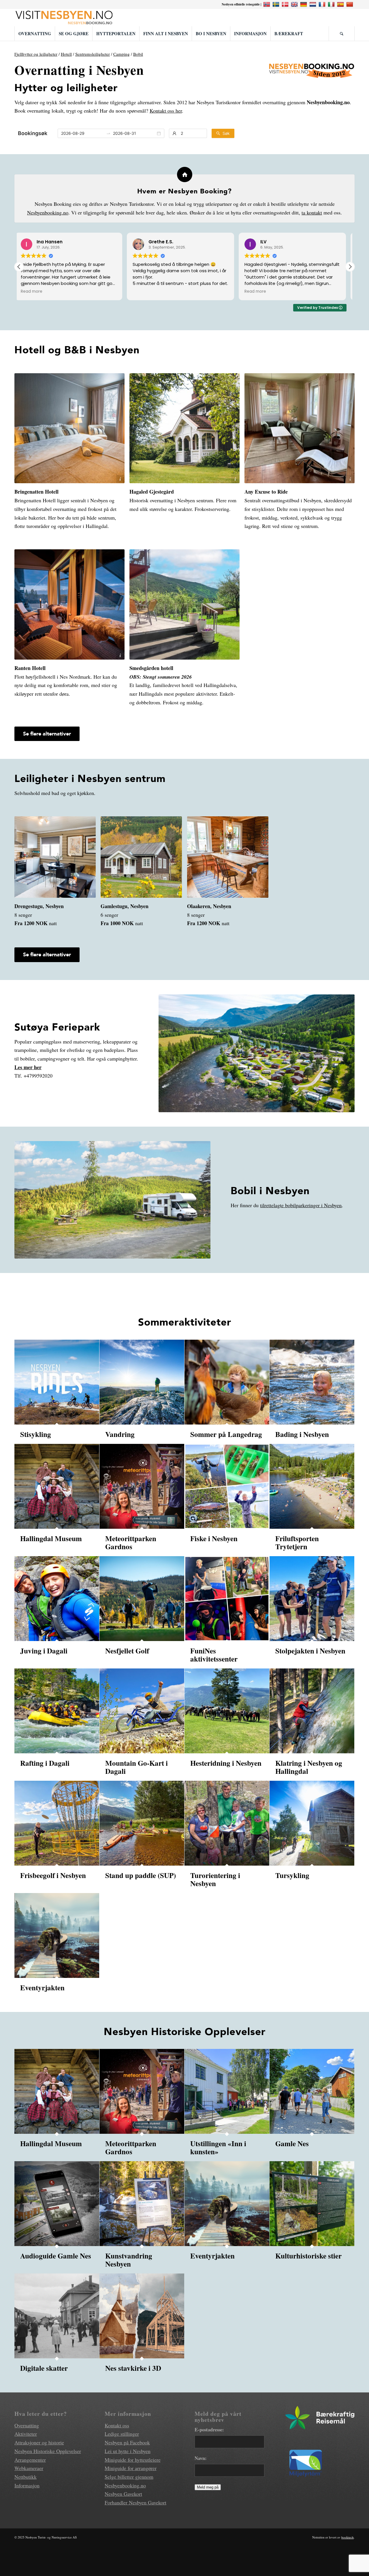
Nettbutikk (26, 2477)
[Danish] (286, 4)
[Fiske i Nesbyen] (227, 1486)
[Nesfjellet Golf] (142, 1599)
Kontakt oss (117, 2425)
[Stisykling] (57, 1382)
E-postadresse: (209, 2430)
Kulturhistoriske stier (308, 2256)
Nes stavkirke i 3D (133, 2368)
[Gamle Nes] (312, 2091)
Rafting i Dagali (45, 1763)
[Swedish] (277, 4)
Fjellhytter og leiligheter (36, 54)
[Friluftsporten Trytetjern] (312, 1486)
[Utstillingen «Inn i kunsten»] (227, 2091)
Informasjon (27, 2485)
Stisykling (36, 1434)
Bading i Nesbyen (302, 1434)
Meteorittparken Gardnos (131, 1542)
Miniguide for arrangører (131, 2468)
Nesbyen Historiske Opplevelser (48, 2451)
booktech (348, 2537)
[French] (323, 4)
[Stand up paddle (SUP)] (142, 1823)
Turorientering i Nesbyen (215, 1879)
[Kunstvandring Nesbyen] (142, 2204)
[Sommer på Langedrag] (227, 1382)
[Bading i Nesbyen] (312, 1382)
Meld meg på (208, 2487)
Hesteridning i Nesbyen (226, 1763)
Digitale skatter (44, 2368)
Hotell (66, 54)
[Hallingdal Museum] (57, 1486)
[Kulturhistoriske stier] (312, 2204)
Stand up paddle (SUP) (141, 1875)
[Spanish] (341, 4)
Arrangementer (30, 2460)
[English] (295, 4)
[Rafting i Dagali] (57, 1711)
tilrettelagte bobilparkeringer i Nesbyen (301, 1205)
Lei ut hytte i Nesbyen (128, 2451)
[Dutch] (314, 4)
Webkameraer (29, 2468)
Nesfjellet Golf (127, 1651)
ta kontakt (312, 212)
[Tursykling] (312, 1823)
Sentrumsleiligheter (93, 54)
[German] (304, 4)
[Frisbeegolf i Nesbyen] (57, 1823)
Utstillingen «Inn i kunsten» (218, 2147)
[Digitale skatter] (57, 2316)
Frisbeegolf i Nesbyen (53, 1875)
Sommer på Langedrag (226, 1434)
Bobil (138, 54)
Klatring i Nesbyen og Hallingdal (309, 1767)
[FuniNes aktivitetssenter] (227, 1599)
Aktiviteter (26, 2434)
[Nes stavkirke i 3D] (142, 2316)
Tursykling (292, 1875)
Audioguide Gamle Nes (56, 2256)
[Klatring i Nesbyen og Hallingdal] (312, 1711)
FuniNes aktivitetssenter (214, 1655)
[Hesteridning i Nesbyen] (227, 1711)
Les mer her (28, 1067)
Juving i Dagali (44, 1651)
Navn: (201, 2458)
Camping (122, 54)
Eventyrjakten (42, 1988)
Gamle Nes (292, 2143)
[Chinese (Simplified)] (350, 4)
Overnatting (27, 2425)
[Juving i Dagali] (57, 1599)
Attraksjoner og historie (39, 2442)
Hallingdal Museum (51, 1538)
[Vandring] (142, 1382)
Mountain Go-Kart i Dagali (137, 1767)
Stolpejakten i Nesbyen (310, 1651)
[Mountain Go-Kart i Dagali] (142, 1711)
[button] (350, 267)
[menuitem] (35, 33)
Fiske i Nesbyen (214, 1538)
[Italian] (332, 4)
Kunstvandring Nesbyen (129, 2260)
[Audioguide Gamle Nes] (57, 2204)
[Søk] (342, 33)
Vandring (120, 1434)
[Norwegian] (267, 4)
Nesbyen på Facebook (127, 2442)
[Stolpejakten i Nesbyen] (312, 1599)
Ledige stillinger (122, 2434)
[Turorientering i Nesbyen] (227, 1823)
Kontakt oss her (166, 111)
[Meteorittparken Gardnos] (142, 1486)
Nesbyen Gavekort (123, 2494)
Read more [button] (147, 292)
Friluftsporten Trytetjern (297, 1542)
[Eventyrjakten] (57, 1935)
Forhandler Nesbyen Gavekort (135, 2502)
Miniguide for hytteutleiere (133, 2460)
